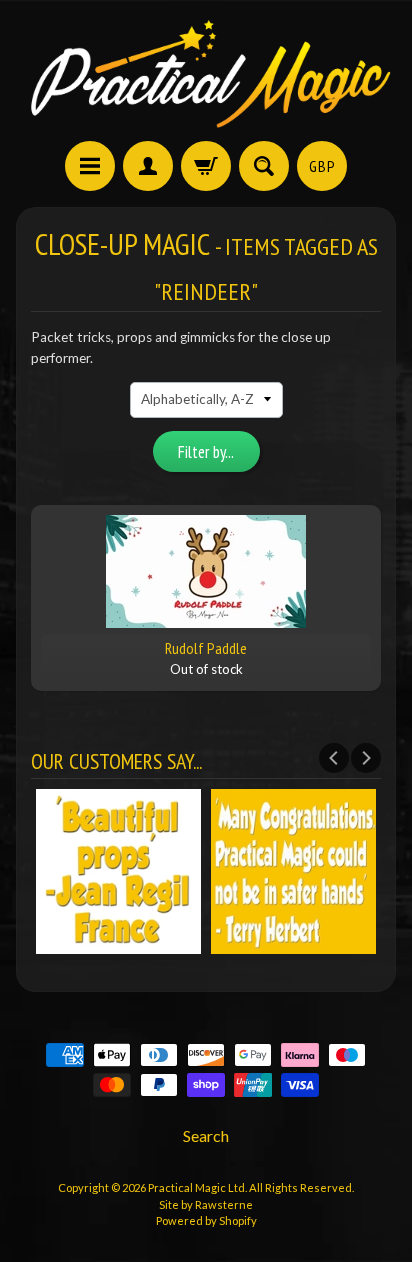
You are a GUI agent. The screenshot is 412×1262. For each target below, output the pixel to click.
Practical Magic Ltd (196, 1187)
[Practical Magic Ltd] (206, 73)
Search (206, 1135)
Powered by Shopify (206, 1220)
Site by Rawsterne (206, 1204)
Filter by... (206, 452)
